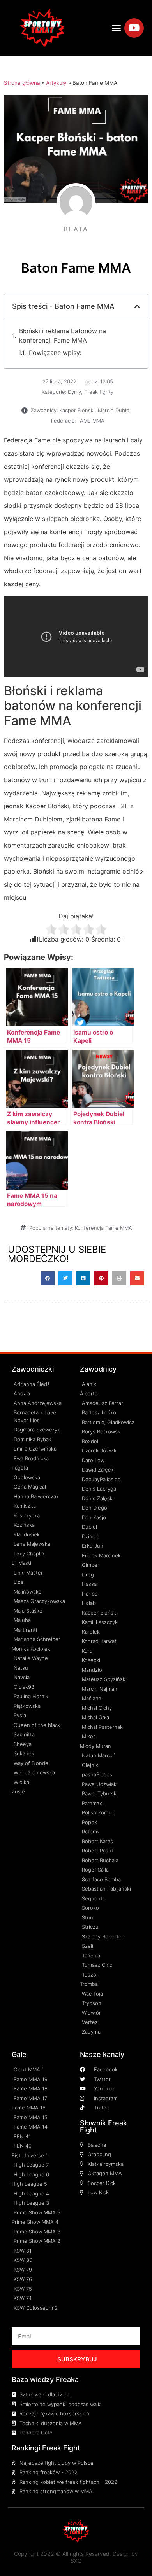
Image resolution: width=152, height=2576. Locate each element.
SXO (76, 2561)
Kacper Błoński (77, 410)
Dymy (74, 392)
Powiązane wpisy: (55, 353)
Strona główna (22, 83)
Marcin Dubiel (114, 410)
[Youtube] (134, 28)
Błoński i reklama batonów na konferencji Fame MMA (63, 336)
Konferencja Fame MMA (103, 1228)
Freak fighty (99, 392)
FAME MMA (91, 421)
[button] (117, 28)
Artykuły (56, 83)
